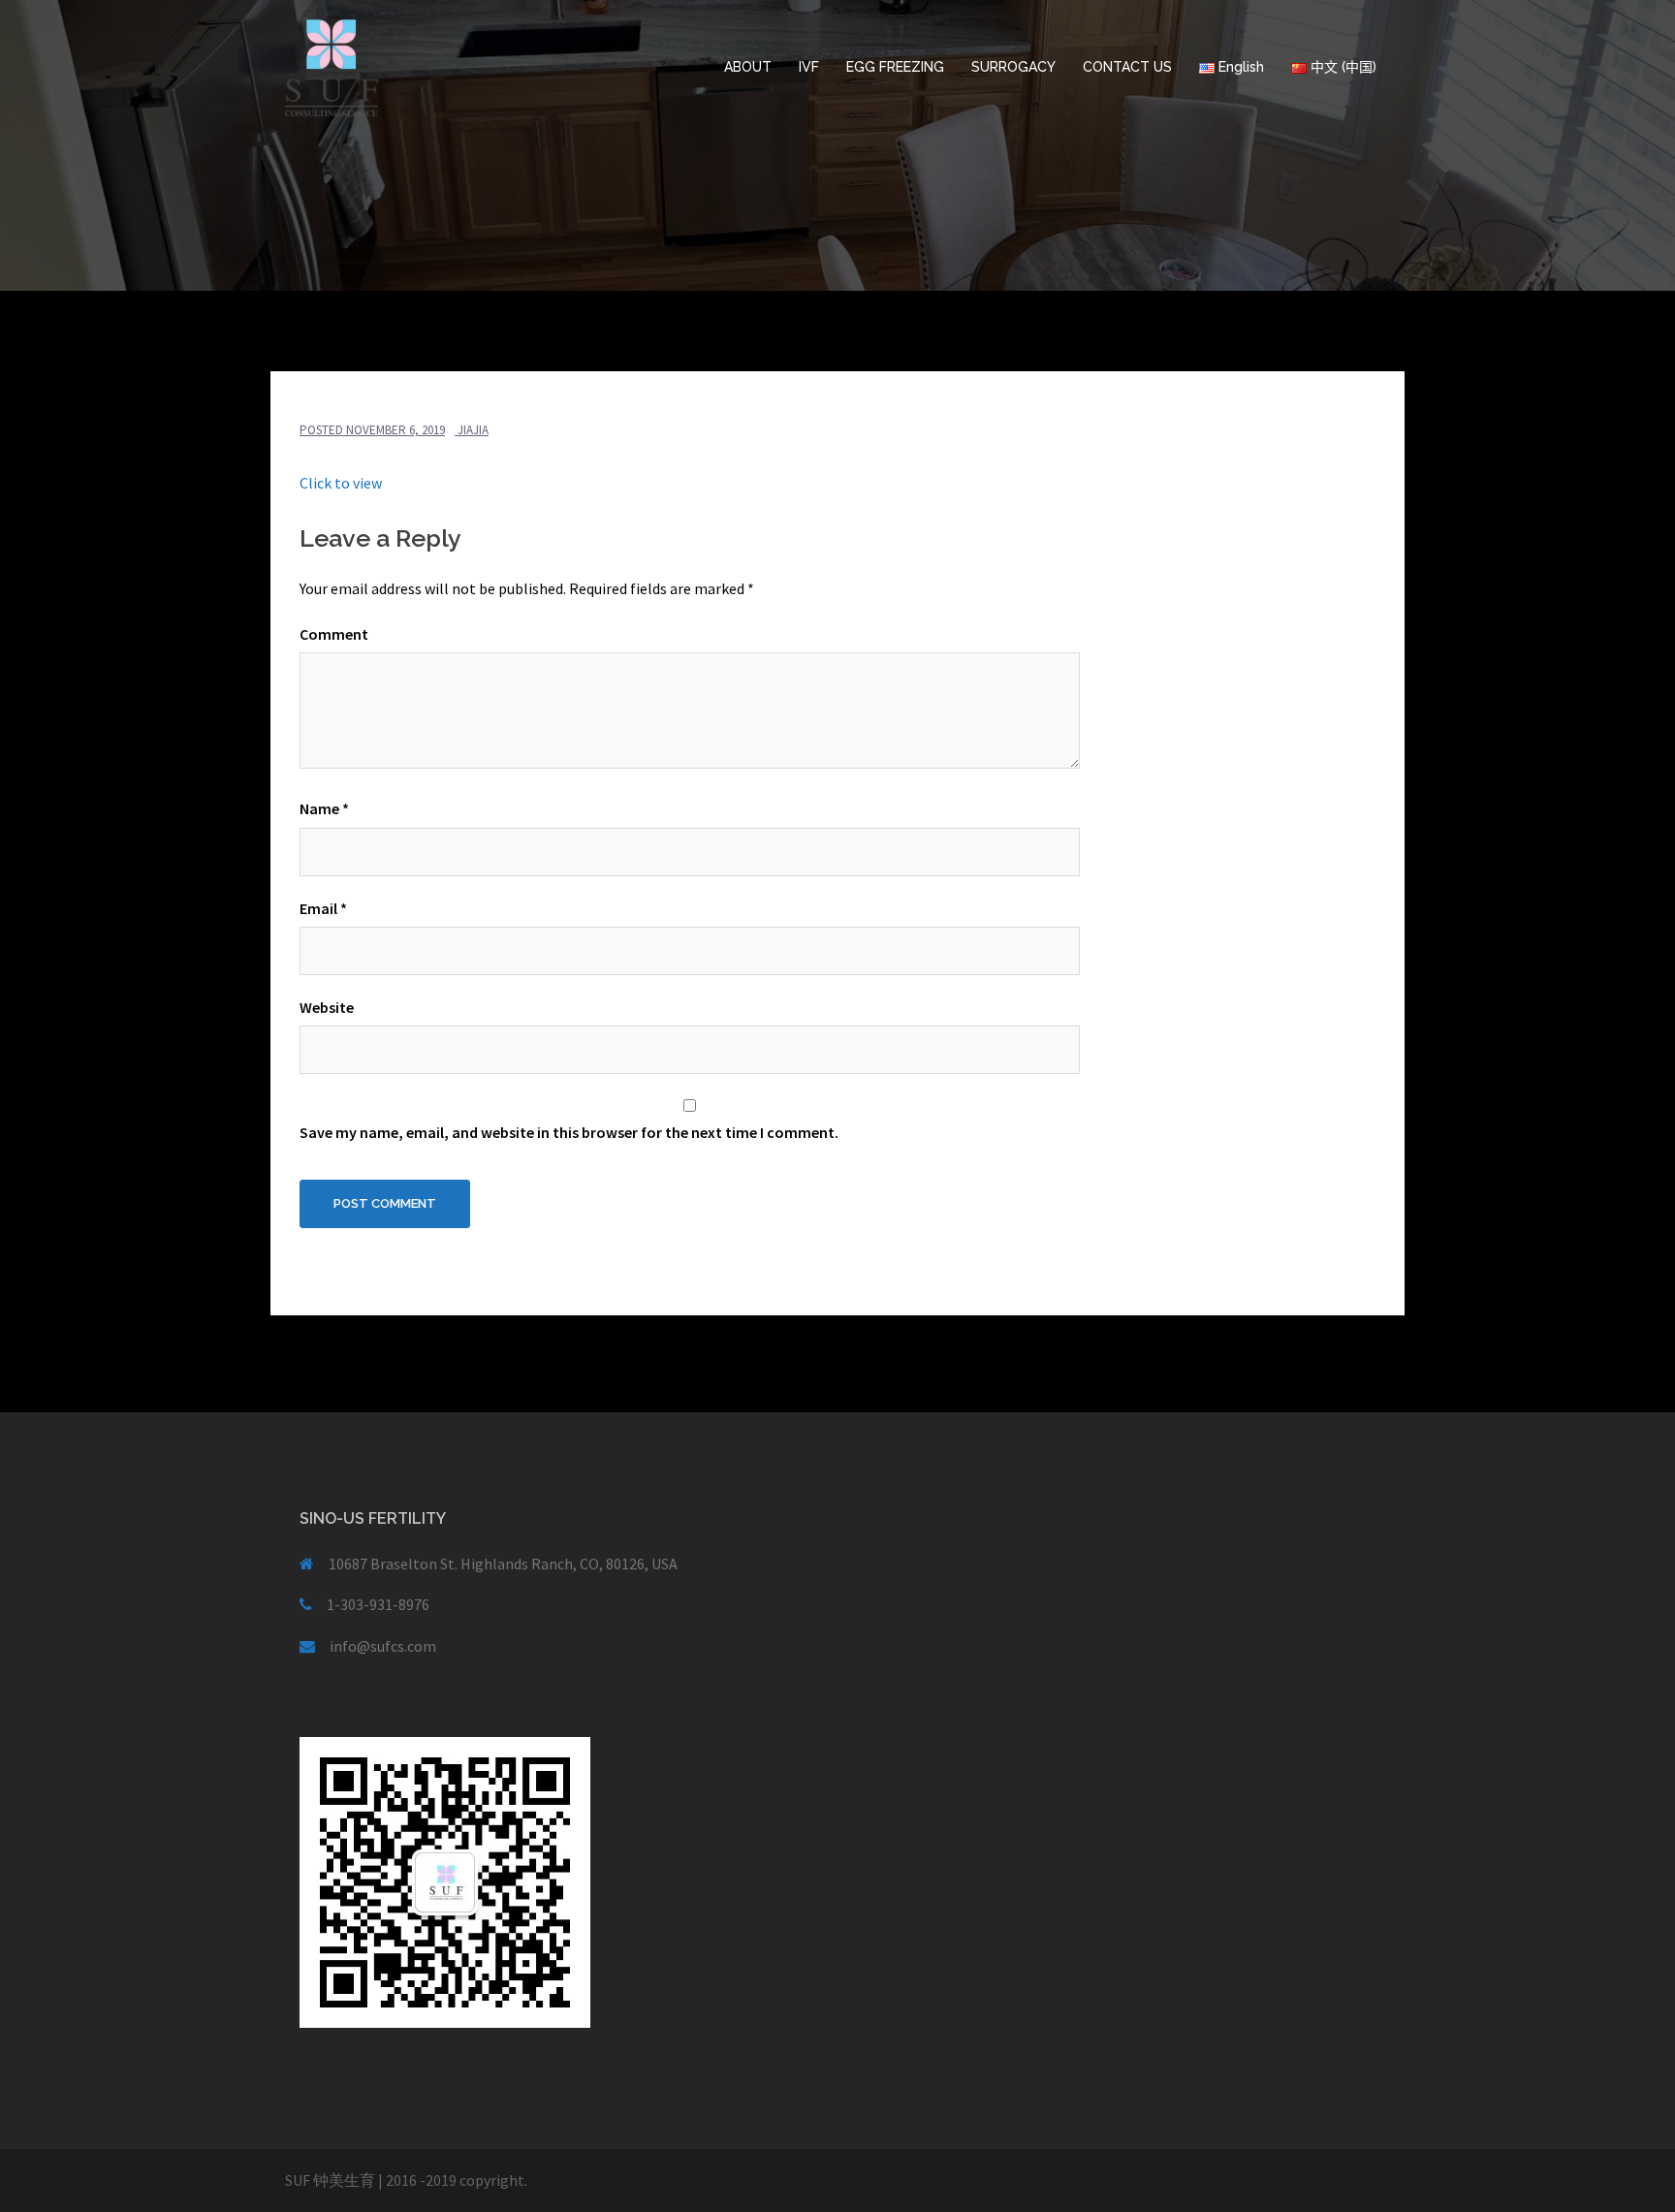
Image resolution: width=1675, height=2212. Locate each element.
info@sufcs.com (383, 1646)
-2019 (438, 2180)
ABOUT (748, 67)
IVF (809, 67)
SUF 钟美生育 (330, 2180)
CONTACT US (1127, 67)
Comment (334, 634)
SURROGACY (1013, 67)
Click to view (341, 483)
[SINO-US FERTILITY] (332, 66)
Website (327, 1007)
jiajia (473, 430)
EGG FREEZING (895, 67)
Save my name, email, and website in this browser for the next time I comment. (569, 1132)
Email (323, 908)
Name (324, 808)
